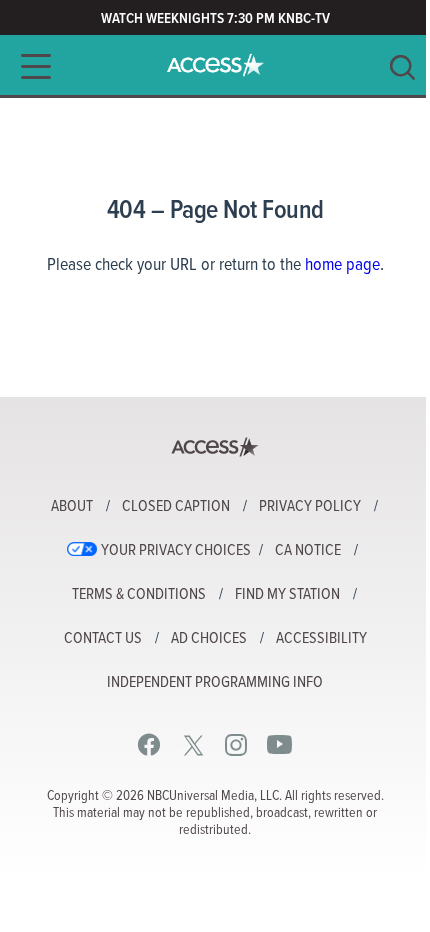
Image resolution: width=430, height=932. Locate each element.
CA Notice (308, 551)
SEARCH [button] (402, 67)
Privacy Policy (310, 507)
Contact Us (103, 639)
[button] (30, 66)
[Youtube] (279, 744)
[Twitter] (193, 744)
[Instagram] (236, 744)
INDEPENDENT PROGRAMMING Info (215, 683)
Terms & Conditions (139, 595)
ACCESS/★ (215, 65)
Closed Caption (176, 507)
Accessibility (321, 639)
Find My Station (287, 595)
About (72, 507)
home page (342, 265)
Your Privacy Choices (176, 551)
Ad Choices (209, 639)
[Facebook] (149, 744)
